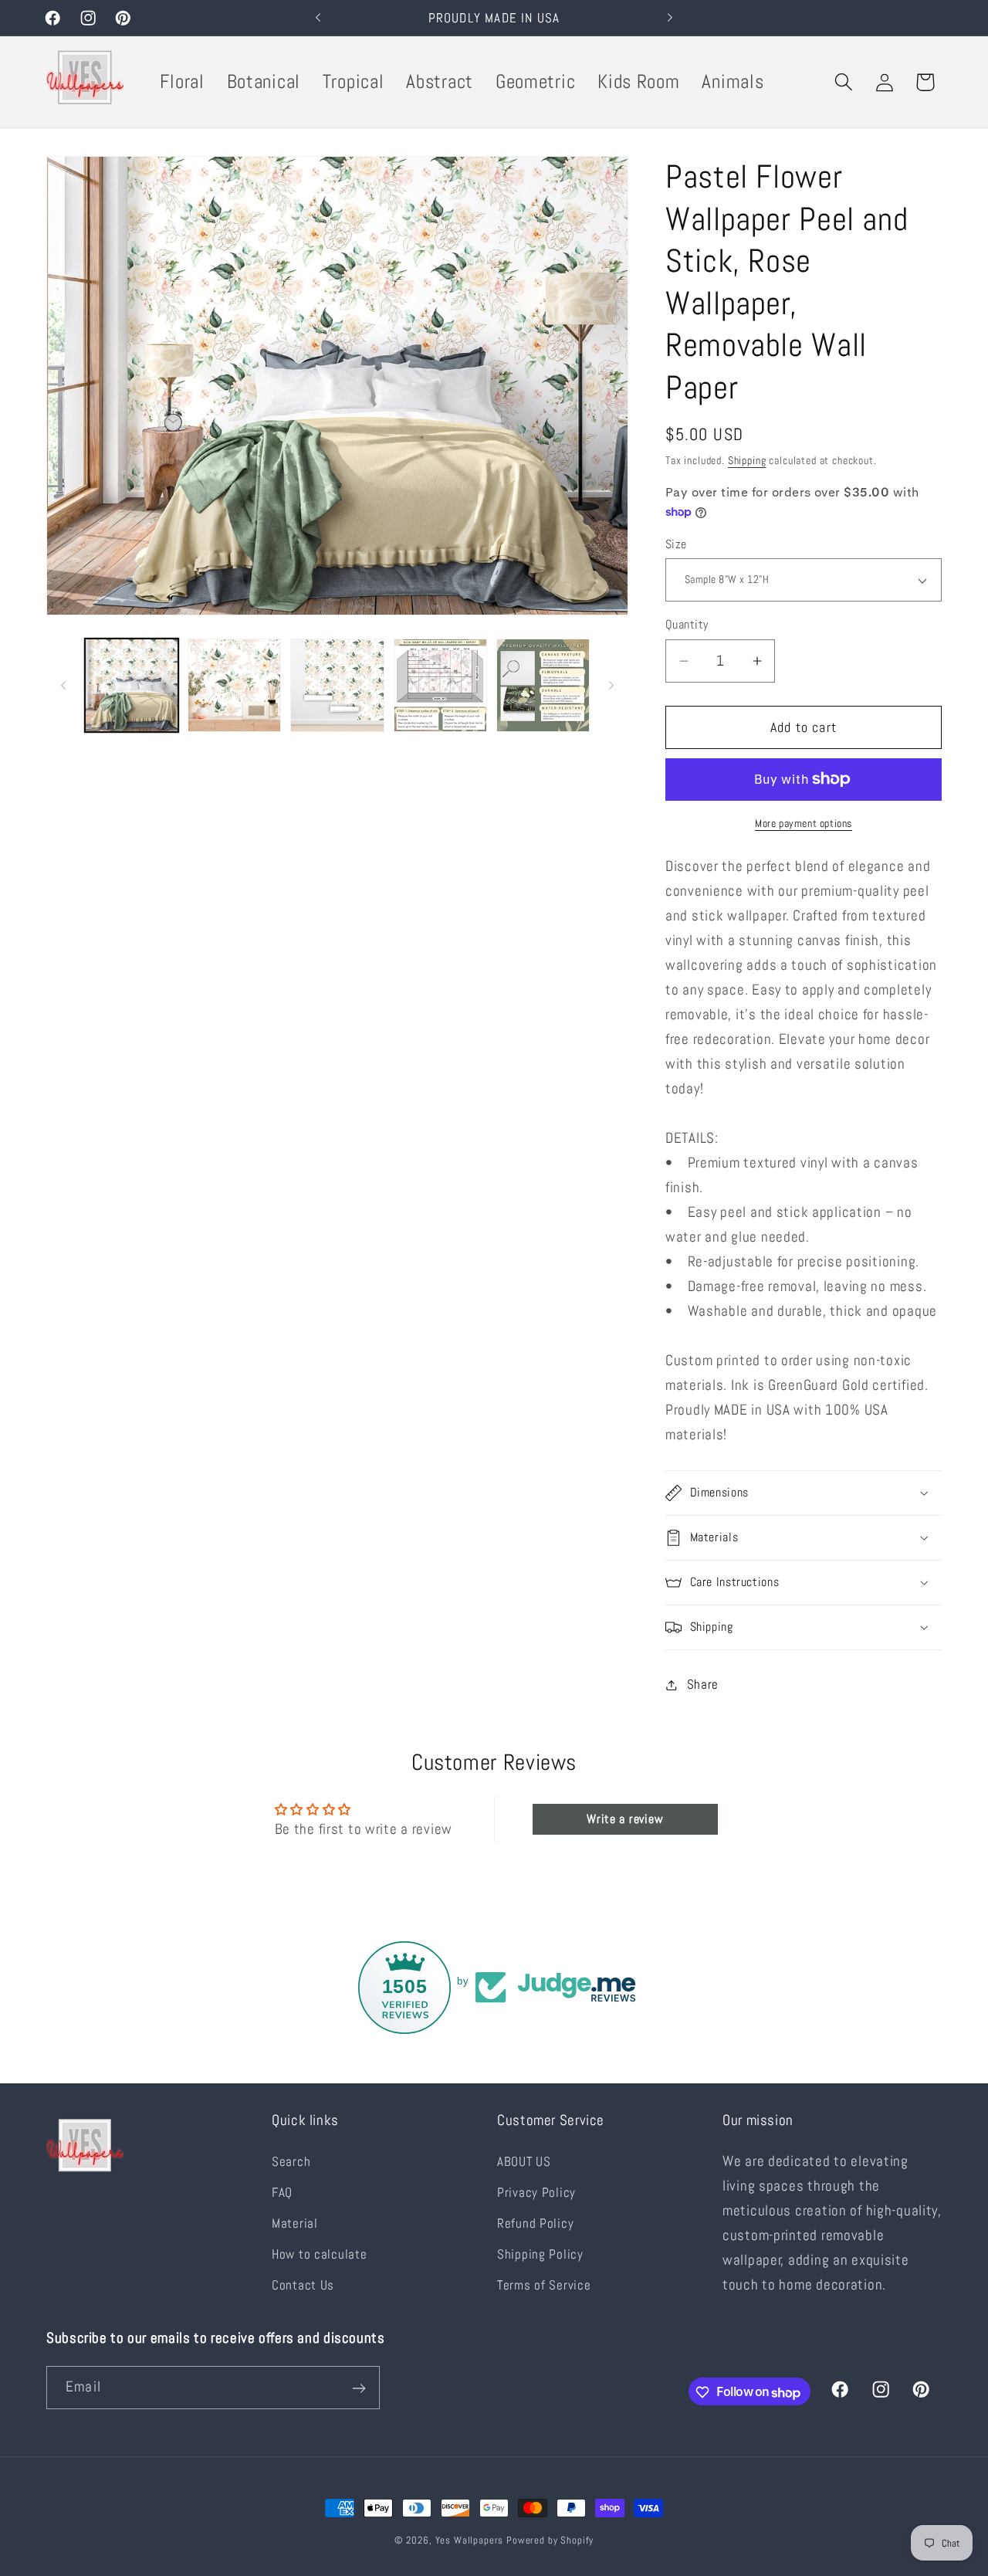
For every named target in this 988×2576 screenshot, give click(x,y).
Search (291, 2162)
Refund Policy (535, 2223)
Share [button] (703, 1685)
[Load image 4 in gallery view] (440, 685)
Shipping (747, 460)
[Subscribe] (359, 2388)
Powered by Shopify (550, 2540)
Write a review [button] (625, 1819)
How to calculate (320, 2254)
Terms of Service (544, 2285)
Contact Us (303, 2285)
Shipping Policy (540, 2254)
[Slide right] (611, 686)
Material (295, 2223)
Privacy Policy (536, 2193)
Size (676, 544)
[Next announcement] (670, 18)
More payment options (804, 823)
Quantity (687, 625)
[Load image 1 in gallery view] (132, 685)
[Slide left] (63, 686)
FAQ (282, 2193)
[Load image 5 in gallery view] (543, 685)
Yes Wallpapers (470, 2540)
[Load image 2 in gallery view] (234, 685)
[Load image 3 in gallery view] (337, 685)
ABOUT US (524, 2162)
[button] (843, 82)
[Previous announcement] (318, 18)
